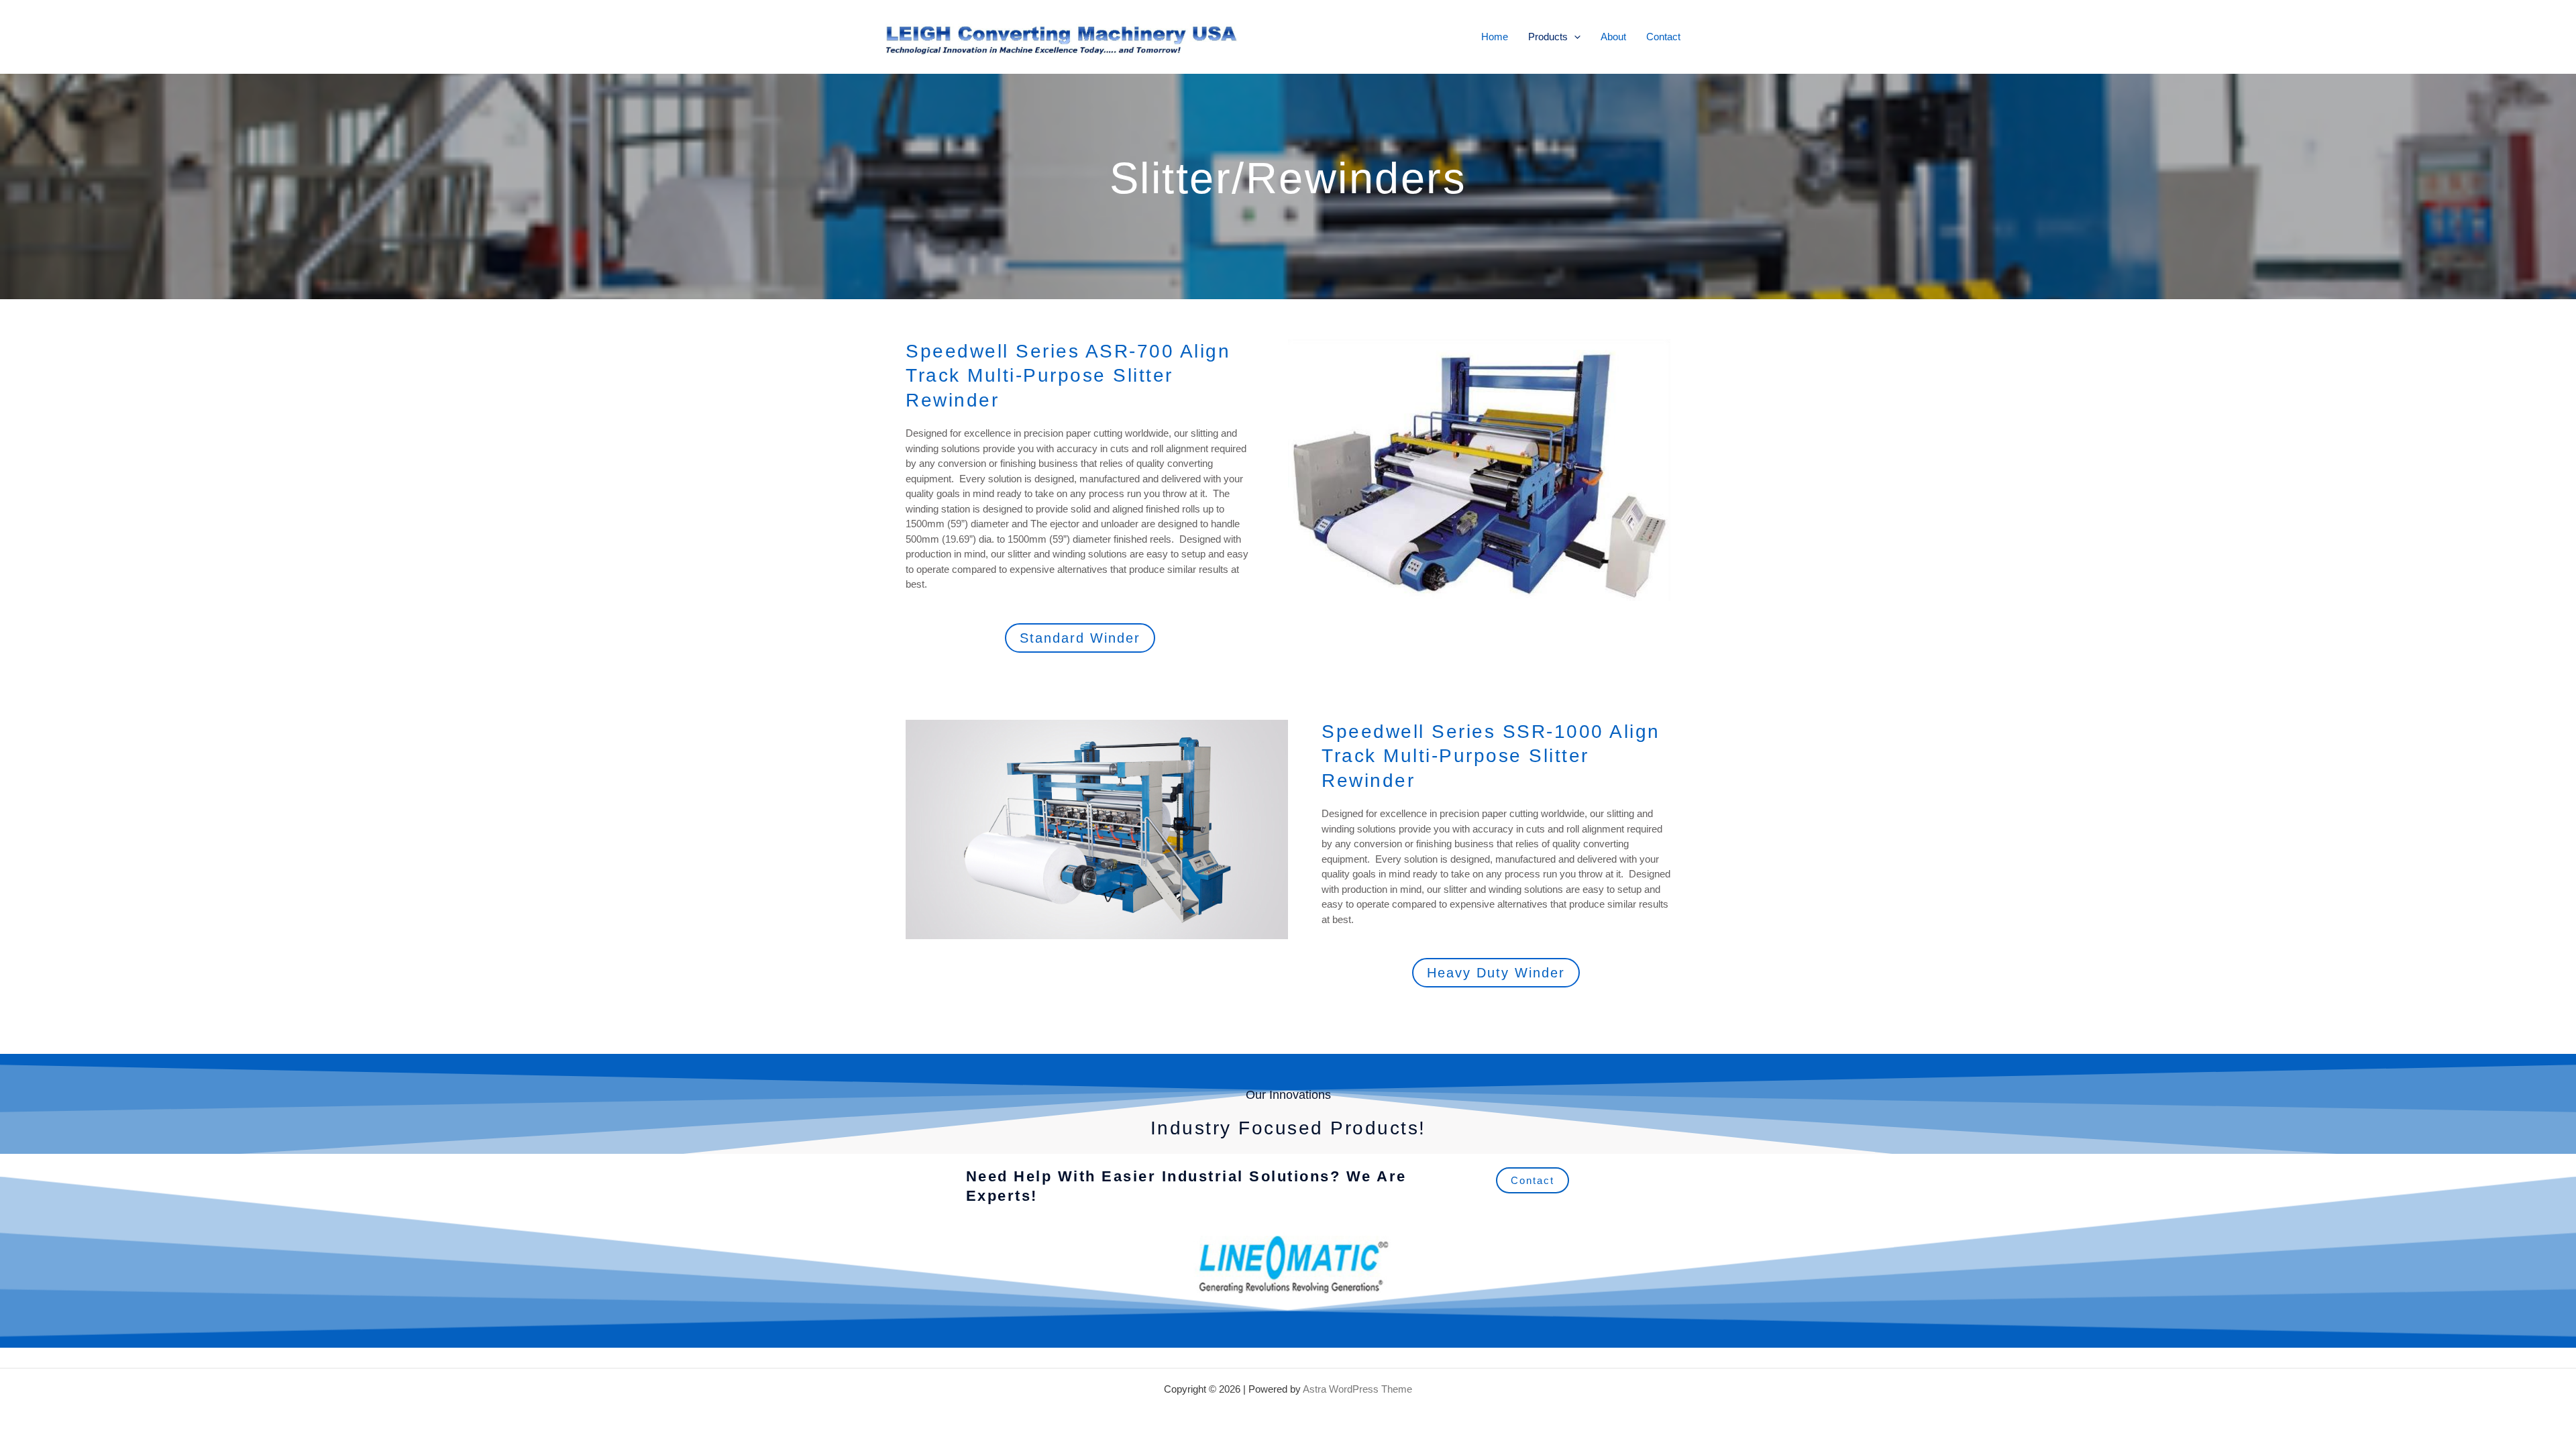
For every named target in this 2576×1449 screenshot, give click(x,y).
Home (1495, 37)
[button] (1574, 37)
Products (1548, 37)
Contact (1663, 37)
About (1613, 37)
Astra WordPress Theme (1357, 1389)
